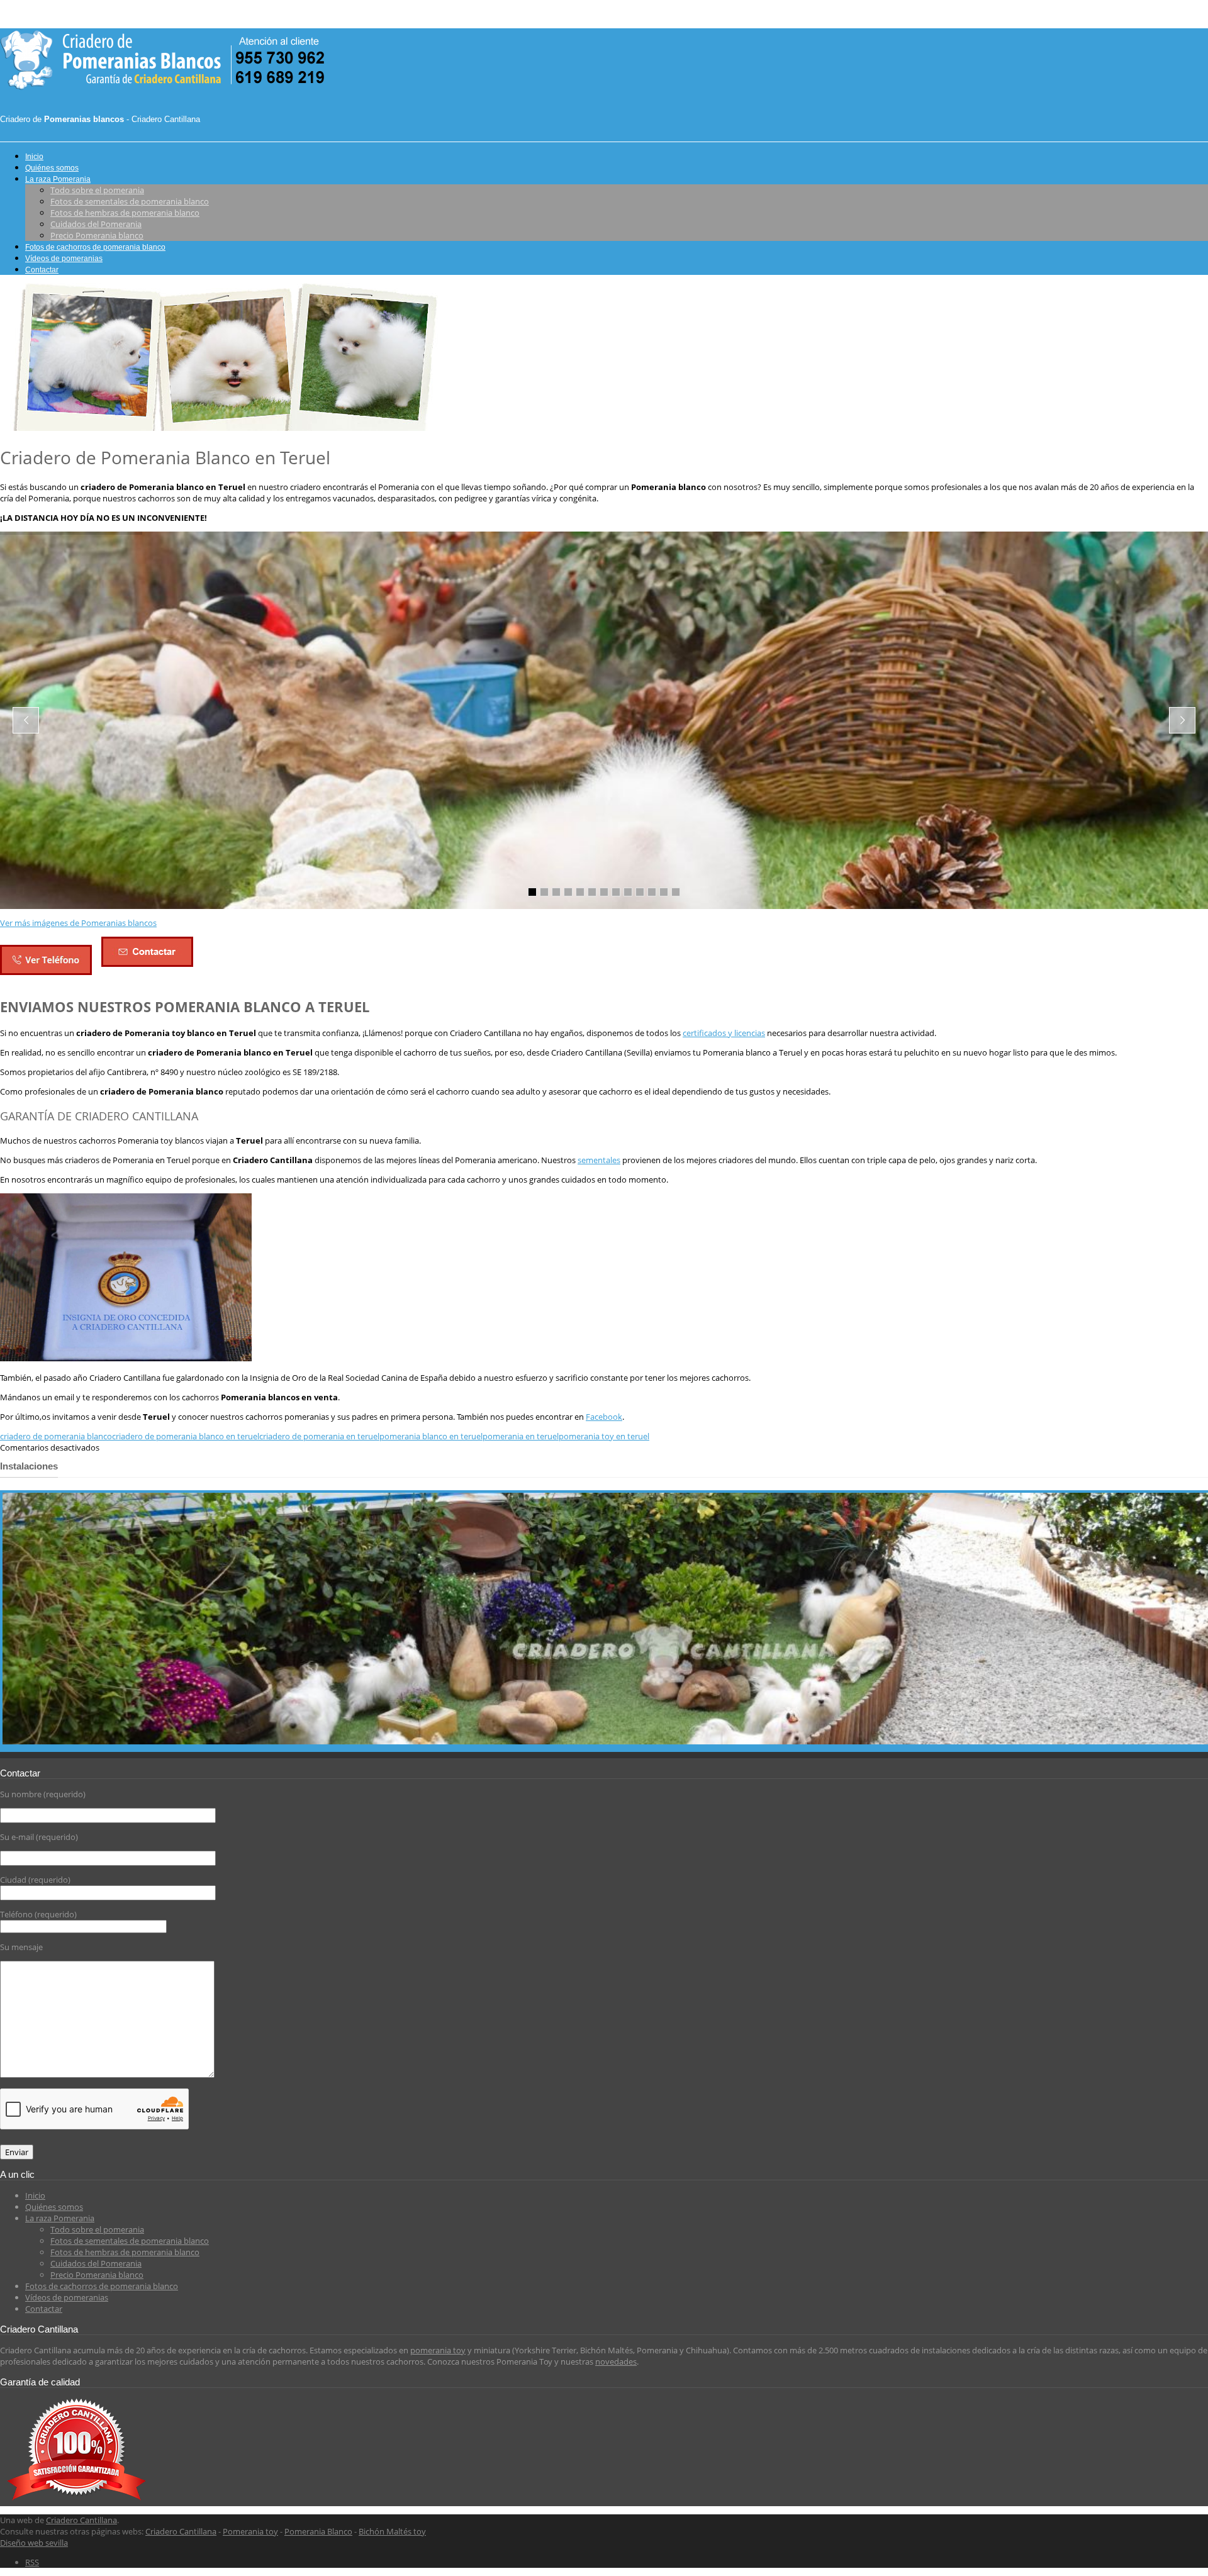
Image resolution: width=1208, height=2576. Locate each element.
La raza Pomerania (58, 179)
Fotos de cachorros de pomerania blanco (95, 247)
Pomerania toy (250, 2531)
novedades (616, 2361)
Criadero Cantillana (81, 2520)
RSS (32, 2562)
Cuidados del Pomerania (96, 224)
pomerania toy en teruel (604, 1436)
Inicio (34, 157)
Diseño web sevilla (34, 2543)
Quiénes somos (52, 168)
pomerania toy (438, 2350)
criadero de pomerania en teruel (319, 1436)
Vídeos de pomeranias (64, 259)
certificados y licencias (724, 1033)
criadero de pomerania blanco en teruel (186, 1436)
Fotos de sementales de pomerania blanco (130, 201)
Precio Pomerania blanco (97, 235)
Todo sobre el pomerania (97, 190)
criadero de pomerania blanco (56, 1436)
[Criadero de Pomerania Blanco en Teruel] (220, 428)
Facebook (604, 1417)
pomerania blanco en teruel (431, 1436)
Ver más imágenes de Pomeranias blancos (78, 923)
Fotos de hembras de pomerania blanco (125, 213)
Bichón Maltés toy (392, 2531)
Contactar (42, 270)
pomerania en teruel (521, 1436)
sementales (599, 1160)
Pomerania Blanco (318, 2531)
